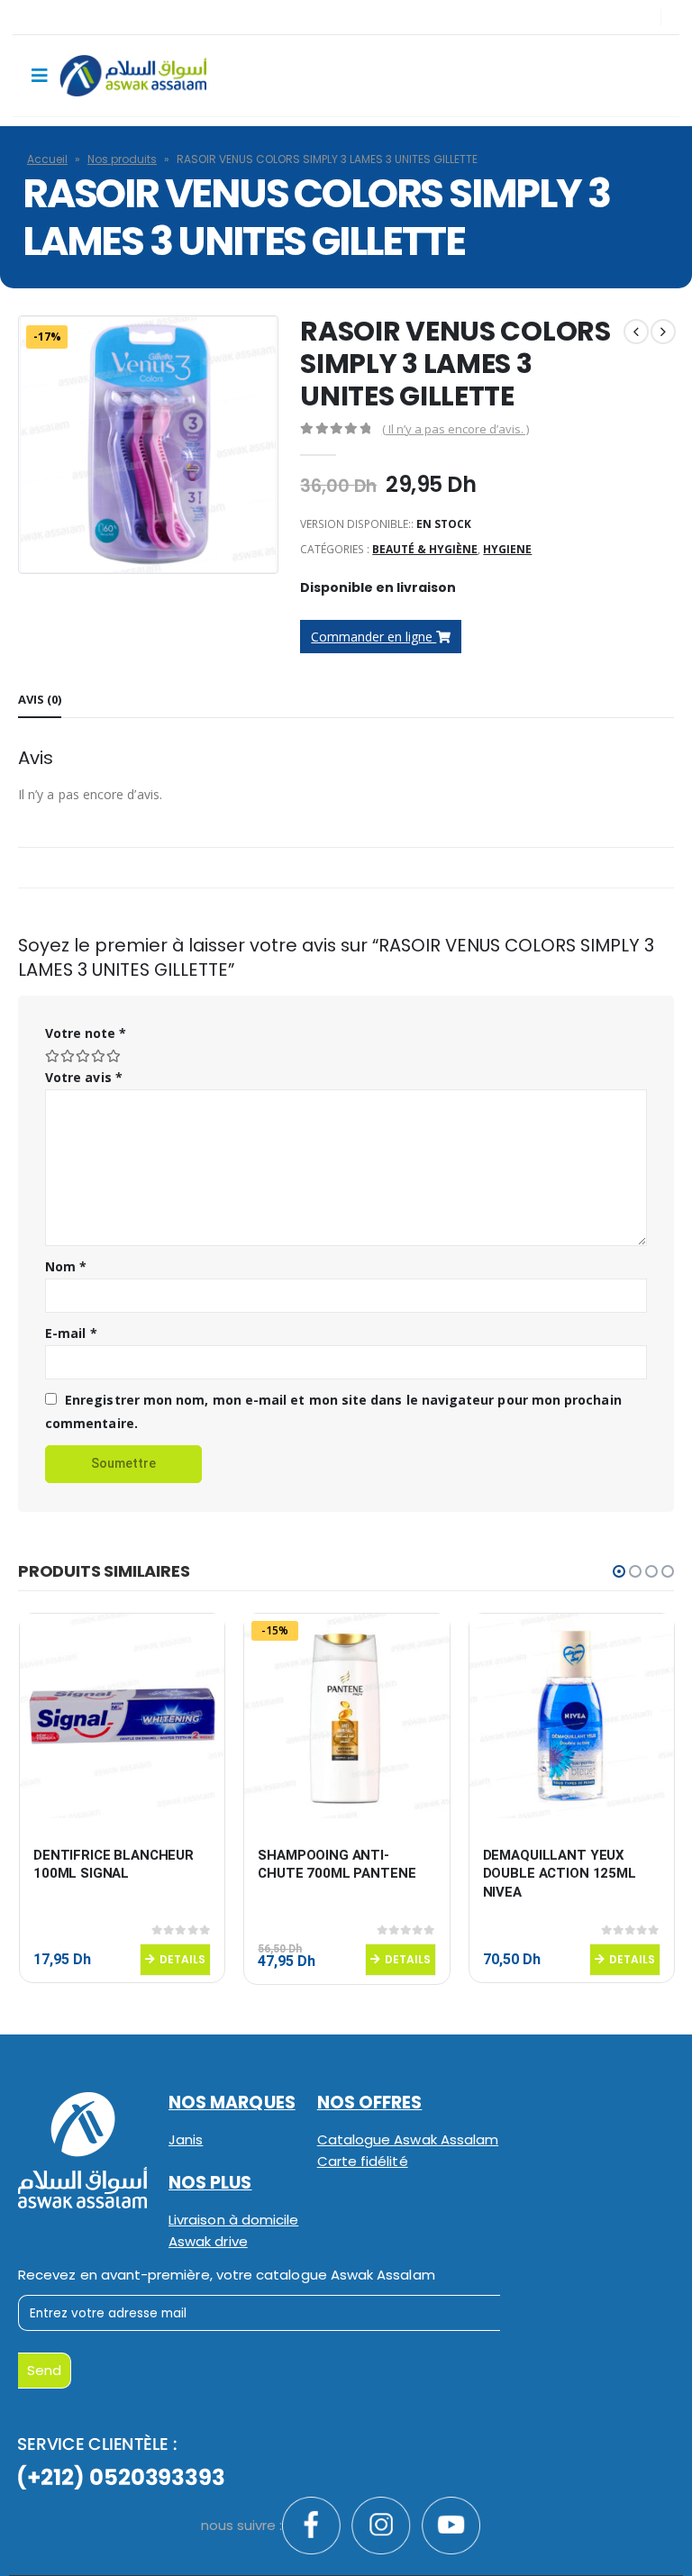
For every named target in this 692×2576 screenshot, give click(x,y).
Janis (186, 2139)
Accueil (47, 159)
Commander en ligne (373, 637)
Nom (66, 1266)
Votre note (86, 1033)
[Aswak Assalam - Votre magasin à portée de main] (133, 76)
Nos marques (232, 2103)
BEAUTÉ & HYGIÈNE (425, 549)
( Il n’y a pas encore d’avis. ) (455, 429)
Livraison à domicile (233, 2220)
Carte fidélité (363, 2161)
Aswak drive (208, 2241)
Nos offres (370, 2103)
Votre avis (84, 1077)
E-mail (71, 1333)
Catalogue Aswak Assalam (408, 2139)
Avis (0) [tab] (40, 699)
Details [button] (182, 1959)
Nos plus (210, 2183)
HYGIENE (507, 549)
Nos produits (122, 159)
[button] (619, 1571)
